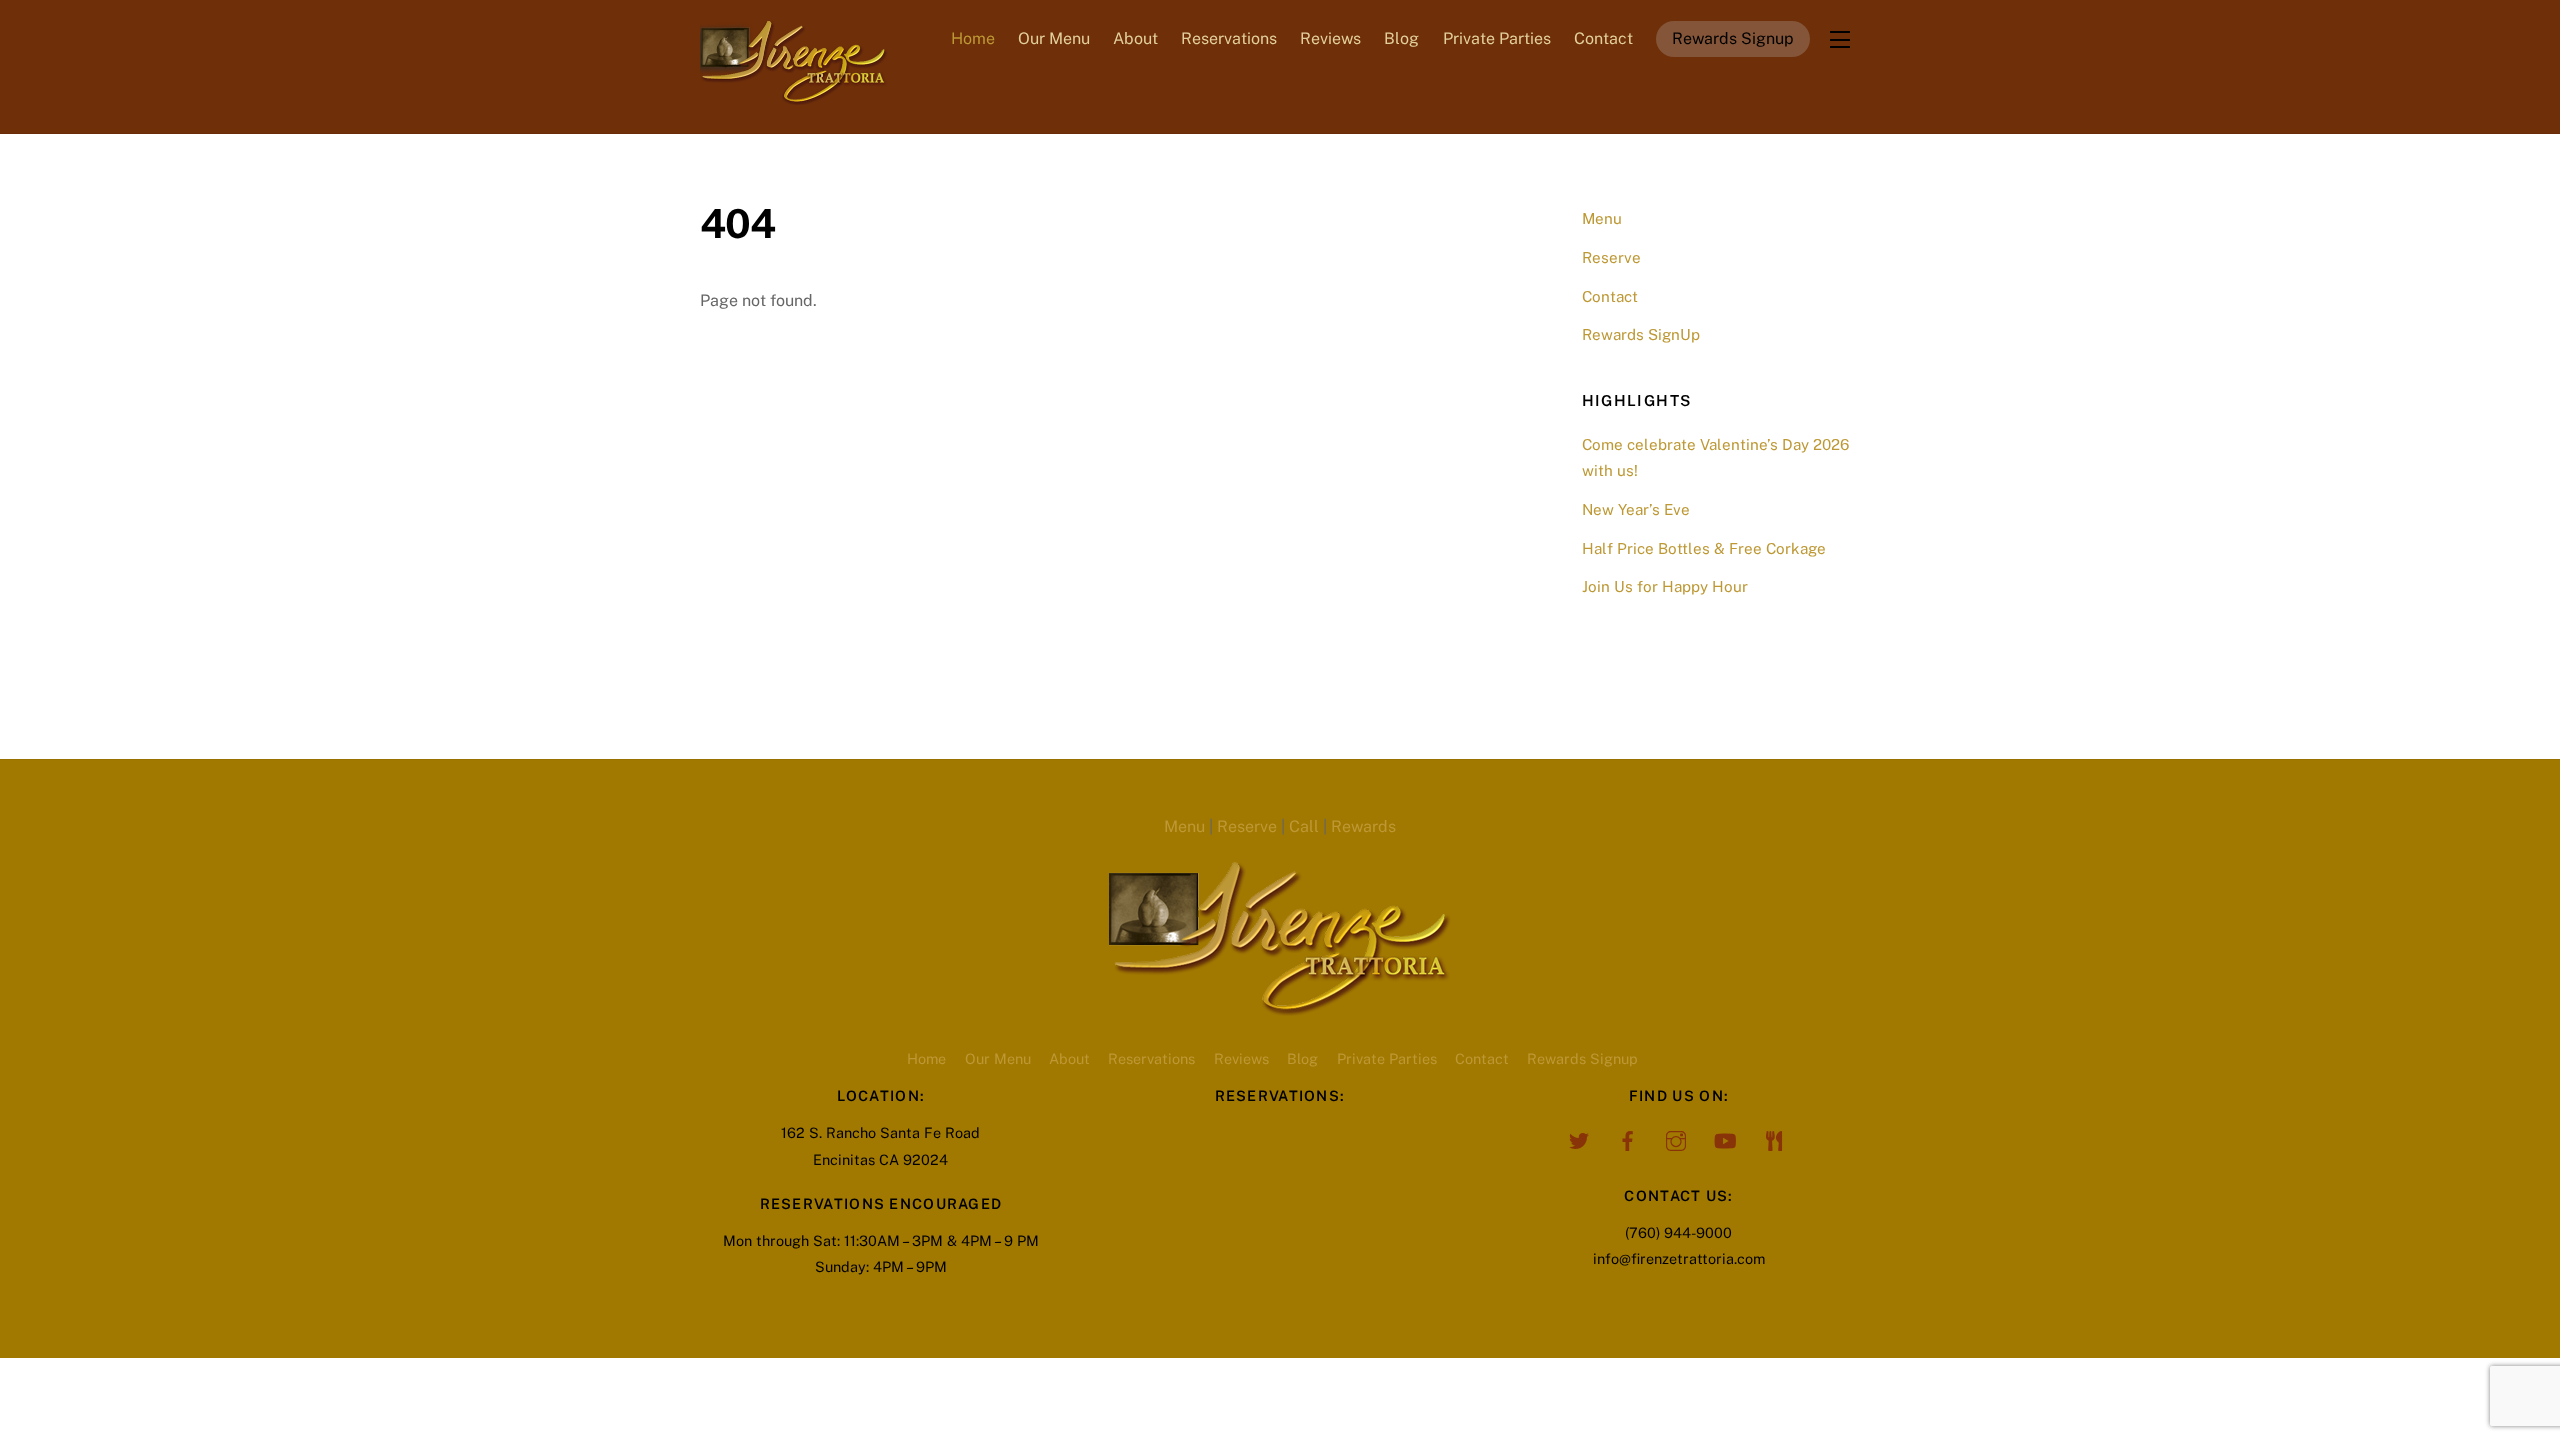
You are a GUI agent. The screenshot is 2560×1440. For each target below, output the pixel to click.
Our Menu (1054, 38)
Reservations (1229, 38)
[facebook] (1627, 1138)
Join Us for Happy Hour (1665, 586)
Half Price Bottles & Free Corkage (1704, 548)
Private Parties (1497, 38)
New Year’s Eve (1636, 509)
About (1135, 38)
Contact (1603, 38)
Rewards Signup (1733, 38)
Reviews (1330, 38)
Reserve (1611, 257)
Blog (1401, 38)
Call (1304, 826)
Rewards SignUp (1641, 334)
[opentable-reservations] (1774, 1138)
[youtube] (1725, 1138)
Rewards (1363, 826)
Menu (1602, 218)
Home (973, 38)
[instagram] (1676, 1138)
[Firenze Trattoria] (794, 95)
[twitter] (1578, 1138)
